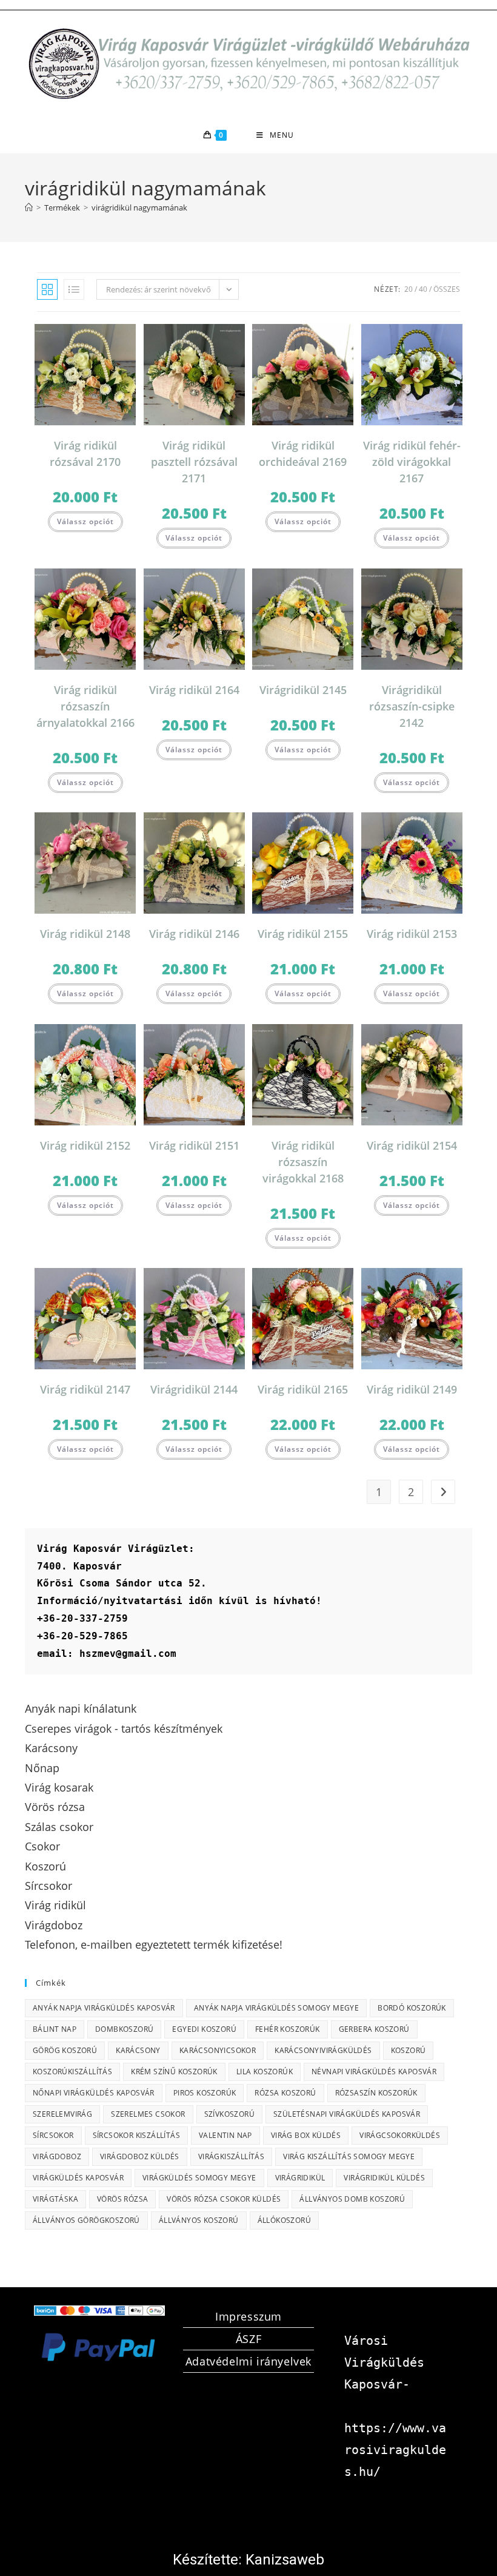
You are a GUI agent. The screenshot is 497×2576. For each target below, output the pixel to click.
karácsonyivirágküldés (323, 2050)
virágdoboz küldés (140, 2156)
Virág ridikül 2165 (303, 1389)
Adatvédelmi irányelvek (248, 2361)
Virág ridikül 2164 (194, 690)
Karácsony (138, 2050)
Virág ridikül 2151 (194, 1145)
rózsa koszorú (285, 2093)
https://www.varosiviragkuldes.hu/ (395, 2450)
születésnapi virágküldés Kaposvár (347, 2114)
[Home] (29, 207)
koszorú (409, 2050)
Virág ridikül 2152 (85, 1145)
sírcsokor (53, 2135)
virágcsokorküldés (400, 2135)
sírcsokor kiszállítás (136, 2135)
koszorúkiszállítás (72, 2072)
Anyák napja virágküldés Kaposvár (104, 2008)
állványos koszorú (199, 2220)
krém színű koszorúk (174, 2072)
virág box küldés (306, 2135)
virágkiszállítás (231, 2156)
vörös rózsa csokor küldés (224, 2199)
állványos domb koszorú (352, 2199)
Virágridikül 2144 (194, 1389)
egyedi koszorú (204, 2029)
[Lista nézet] (74, 289)
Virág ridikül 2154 (412, 1145)
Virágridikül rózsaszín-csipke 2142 (412, 706)
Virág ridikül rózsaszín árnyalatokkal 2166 (85, 706)
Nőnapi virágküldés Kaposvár (94, 2093)
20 (409, 289)
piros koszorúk (205, 2093)
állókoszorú (284, 2220)
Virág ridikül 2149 (412, 1389)
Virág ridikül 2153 (412, 934)
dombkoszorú (124, 2029)
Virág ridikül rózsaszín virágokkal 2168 (303, 1162)
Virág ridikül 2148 (85, 934)
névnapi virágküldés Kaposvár (374, 2072)
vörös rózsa (122, 2199)
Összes (447, 289)
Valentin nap (225, 2135)
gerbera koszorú (374, 2029)
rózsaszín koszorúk (376, 2093)
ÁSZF (248, 2339)
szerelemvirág (62, 2114)
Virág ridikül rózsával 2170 (85, 453)
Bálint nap (55, 2029)
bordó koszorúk (412, 2008)
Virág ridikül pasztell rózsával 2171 (194, 462)
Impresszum (248, 2316)
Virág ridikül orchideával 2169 (303, 453)
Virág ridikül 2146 (194, 934)
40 (423, 289)
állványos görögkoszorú (86, 2220)
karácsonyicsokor (218, 2050)
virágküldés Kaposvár (78, 2178)
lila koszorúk (265, 2072)
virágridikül (300, 2178)
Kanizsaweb (285, 2560)
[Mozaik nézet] (47, 289)
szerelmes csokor (148, 2114)
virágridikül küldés (384, 2178)
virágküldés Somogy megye (199, 2178)
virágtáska (55, 2199)
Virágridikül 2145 (303, 690)
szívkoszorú (229, 2114)
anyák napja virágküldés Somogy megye (276, 2008)
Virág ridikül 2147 (85, 1389)
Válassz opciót (85, 521)
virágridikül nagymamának (139, 207)
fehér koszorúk (288, 2029)
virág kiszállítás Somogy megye (349, 2156)
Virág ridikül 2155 (303, 934)
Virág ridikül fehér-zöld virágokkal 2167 (412, 462)
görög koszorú (65, 2050)
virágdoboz (57, 2156)
